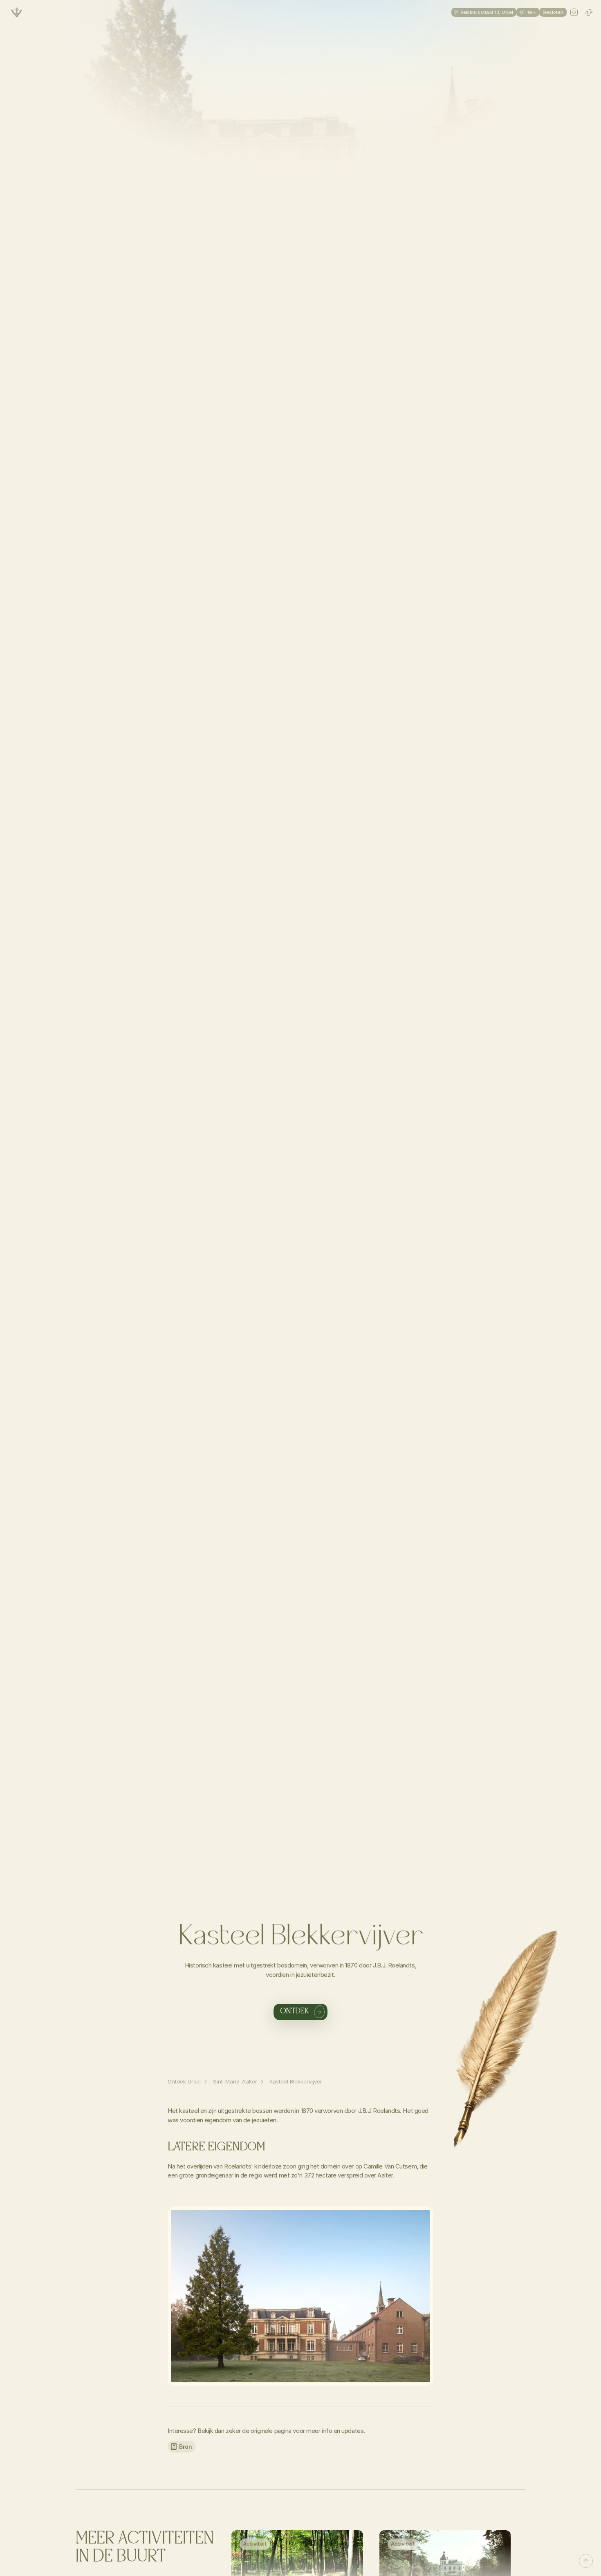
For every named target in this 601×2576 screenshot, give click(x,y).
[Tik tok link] (589, 12)
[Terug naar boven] (586, 2561)
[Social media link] (574, 12)
